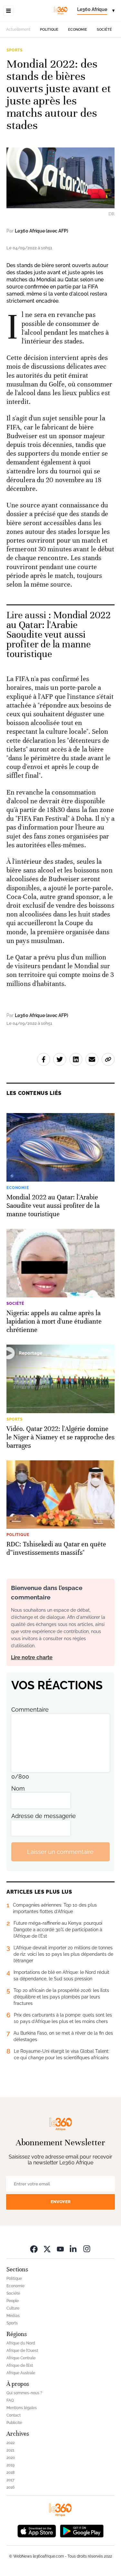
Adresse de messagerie (44, 1816)
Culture (13, 2308)
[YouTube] (60, 2249)
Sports (15, 50)
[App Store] (37, 2530)
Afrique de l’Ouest (22, 2351)
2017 (10, 2480)
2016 (10, 2487)
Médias (13, 2316)
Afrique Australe (21, 2373)
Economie (78, 30)
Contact (14, 2415)
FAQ (10, 2400)
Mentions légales (22, 2408)
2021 (10, 2450)
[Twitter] (47, 2249)
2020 (11, 2458)
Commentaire (30, 1710)
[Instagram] (87, 2249)
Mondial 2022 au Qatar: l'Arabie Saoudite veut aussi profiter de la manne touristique (59, 635)
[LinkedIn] (74, 2249)
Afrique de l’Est (20, 2365)
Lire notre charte (32, 1657)
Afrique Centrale (21, 2358)
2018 (10, 2473)
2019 (10, 2465)
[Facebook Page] (34, 2249)
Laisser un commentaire (60, 1852)
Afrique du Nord (21, 2343)
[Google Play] (82, 2530)
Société (104, 30)
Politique (49, 30)
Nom (18, 1788)
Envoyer (61, 2202)
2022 (10, 2443)
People (13, 2301)
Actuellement (18, 29)
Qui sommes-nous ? (24, 2393)
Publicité (14, 2423)
